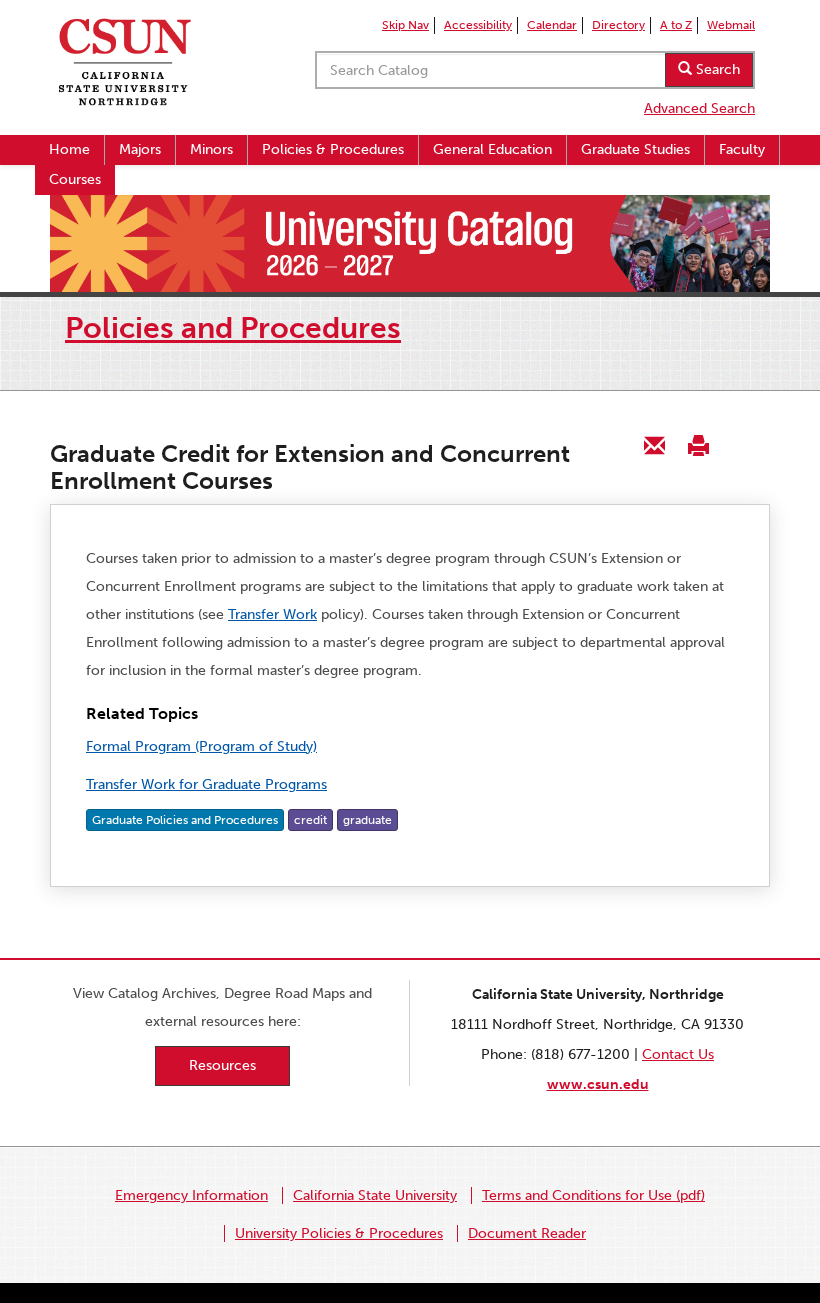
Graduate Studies (635, 149)
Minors (211, 149)
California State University (375, 1195)
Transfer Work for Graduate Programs (206, 784)
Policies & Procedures (333, 149)
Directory (618, 25)
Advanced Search (699, 108)
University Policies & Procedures (339, 1233)
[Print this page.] (698, 444)
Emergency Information (191, 1195)
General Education (492, 149)
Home (69, 149)
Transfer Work (272, 614)
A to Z (676, 25)
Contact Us (678, 1054)
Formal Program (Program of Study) (201, 746)
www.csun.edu (598, 1084)
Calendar (552, 25)
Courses (75, 179)
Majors (140, 149)
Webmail (731, 25)
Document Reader (527, 1233)
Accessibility (478, 25)
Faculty (742, 149)
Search (716, 69)
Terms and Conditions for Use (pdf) (593, 1195)
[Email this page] (655, 444)
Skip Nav (405, 25)
